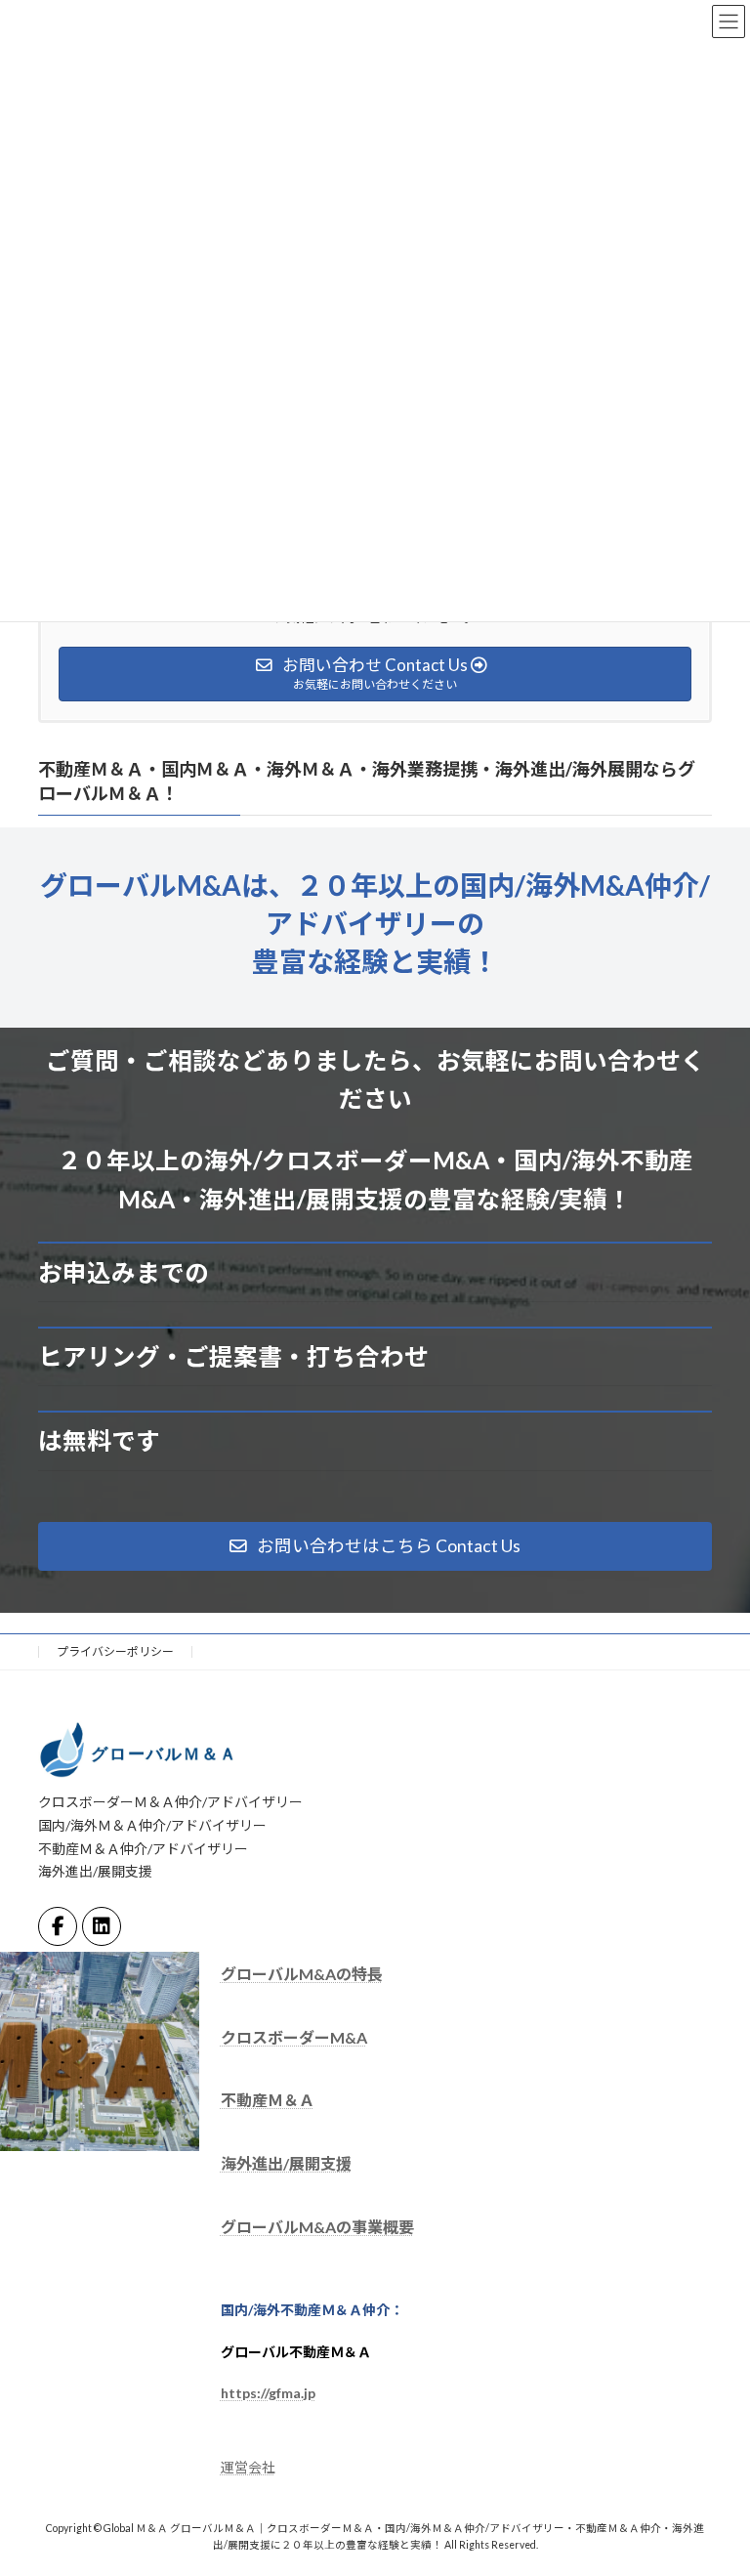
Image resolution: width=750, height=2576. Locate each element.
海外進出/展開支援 (286, 2163)
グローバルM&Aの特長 (302, 1974)
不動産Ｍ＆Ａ (268, 2101)
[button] (375, 1546)
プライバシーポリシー (115, 1651)
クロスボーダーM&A (294, 2037)
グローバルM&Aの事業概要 (317, 2227)
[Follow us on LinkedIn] (102, 1926)
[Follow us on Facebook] (58, 1926)
